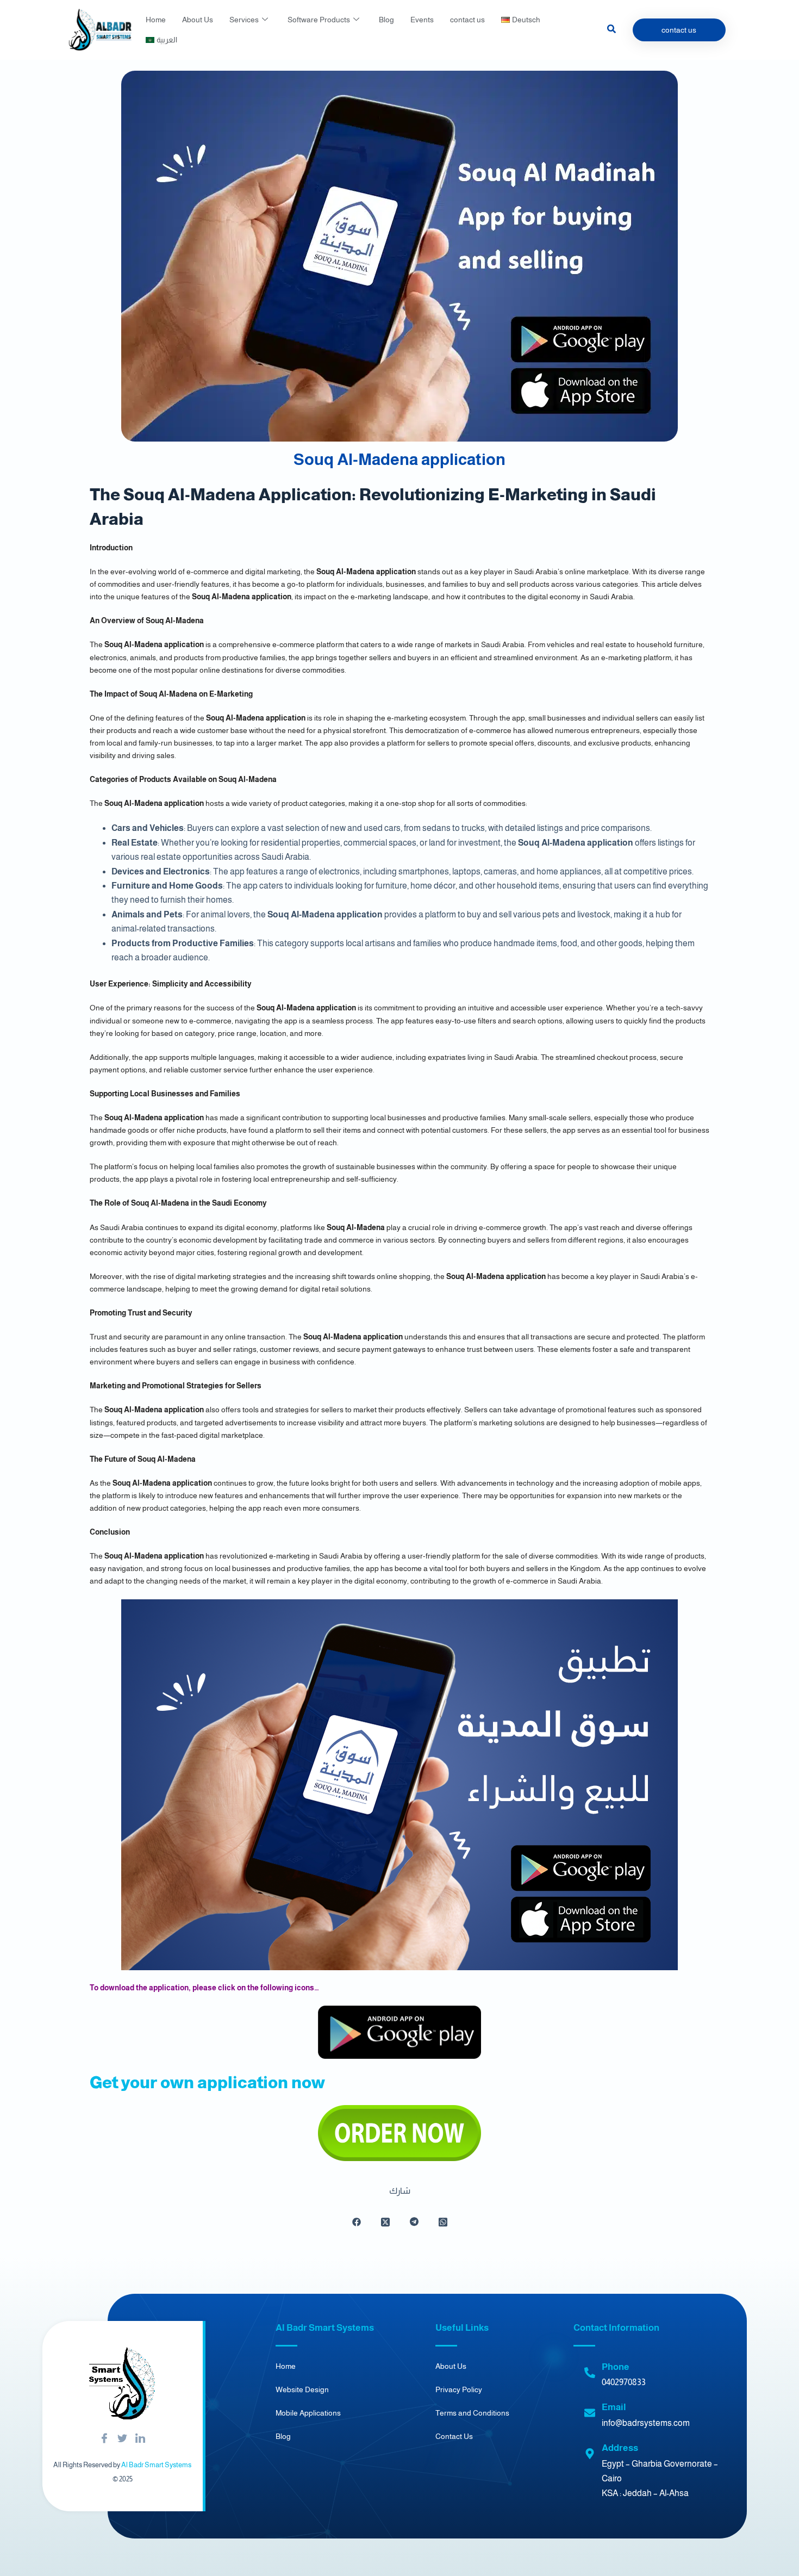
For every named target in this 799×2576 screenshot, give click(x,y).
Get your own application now (207, 2082)
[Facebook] (104, 2439)
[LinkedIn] (140, 2439)
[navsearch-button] (611, 30)
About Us (198, 20)
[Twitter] (122, 2439)
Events (422, 20)
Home (156, 20)
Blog (386, 20)
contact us (467, 20)
